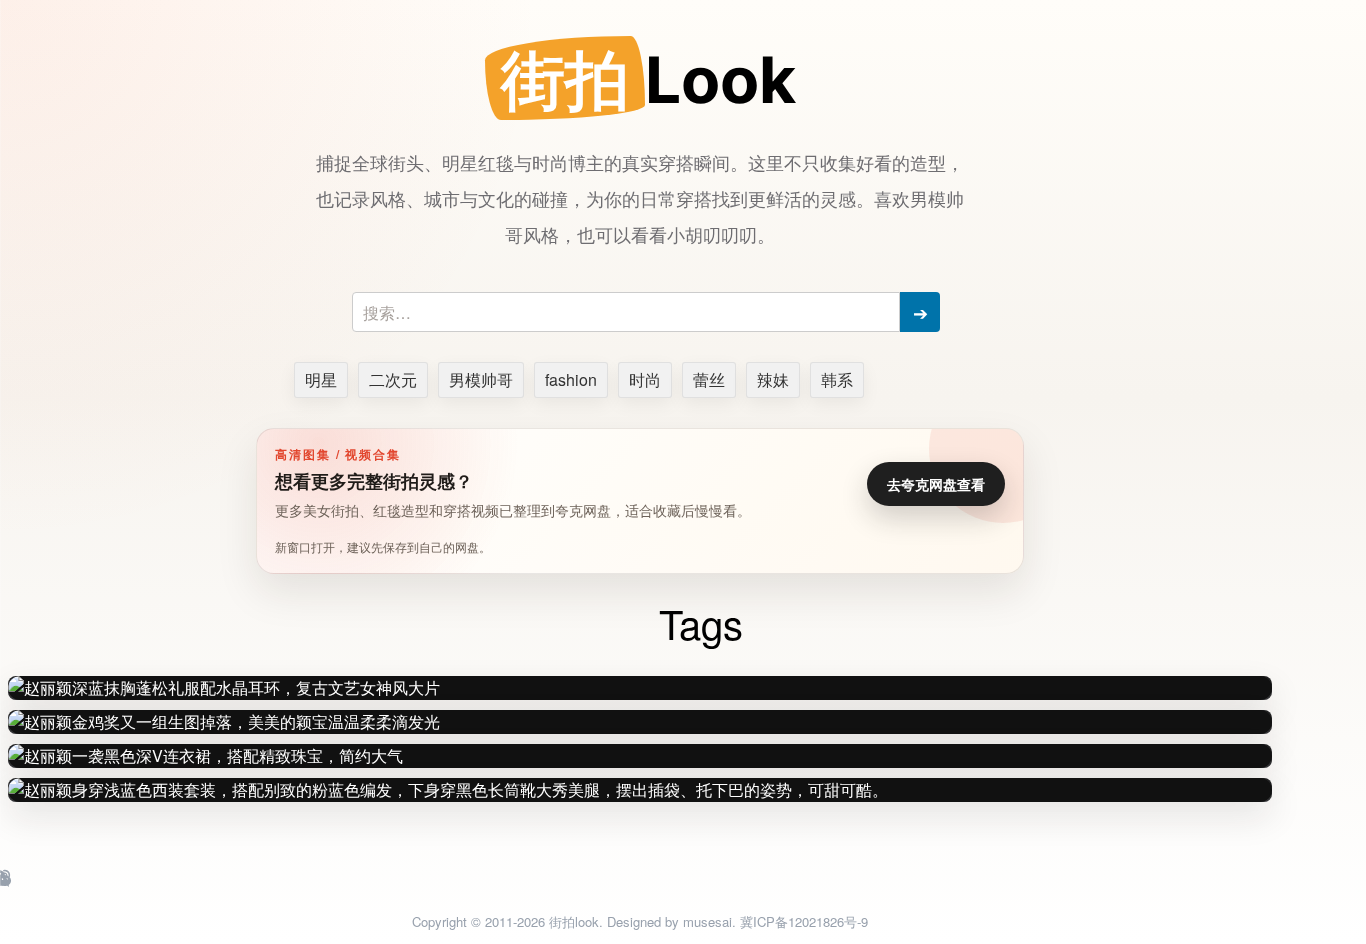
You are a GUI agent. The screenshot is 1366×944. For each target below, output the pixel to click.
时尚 (645, 379)
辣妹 (773, 379)
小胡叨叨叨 (712, 234)
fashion (571, 379)
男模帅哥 (481, 379)
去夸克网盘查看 (936, 484)
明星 (321, 379)
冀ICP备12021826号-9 (804, 921)
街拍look (574, 921)
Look (648, 79)
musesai (707, 921)
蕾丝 (709, 379)
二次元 (393, 379)
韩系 (837, 379)
